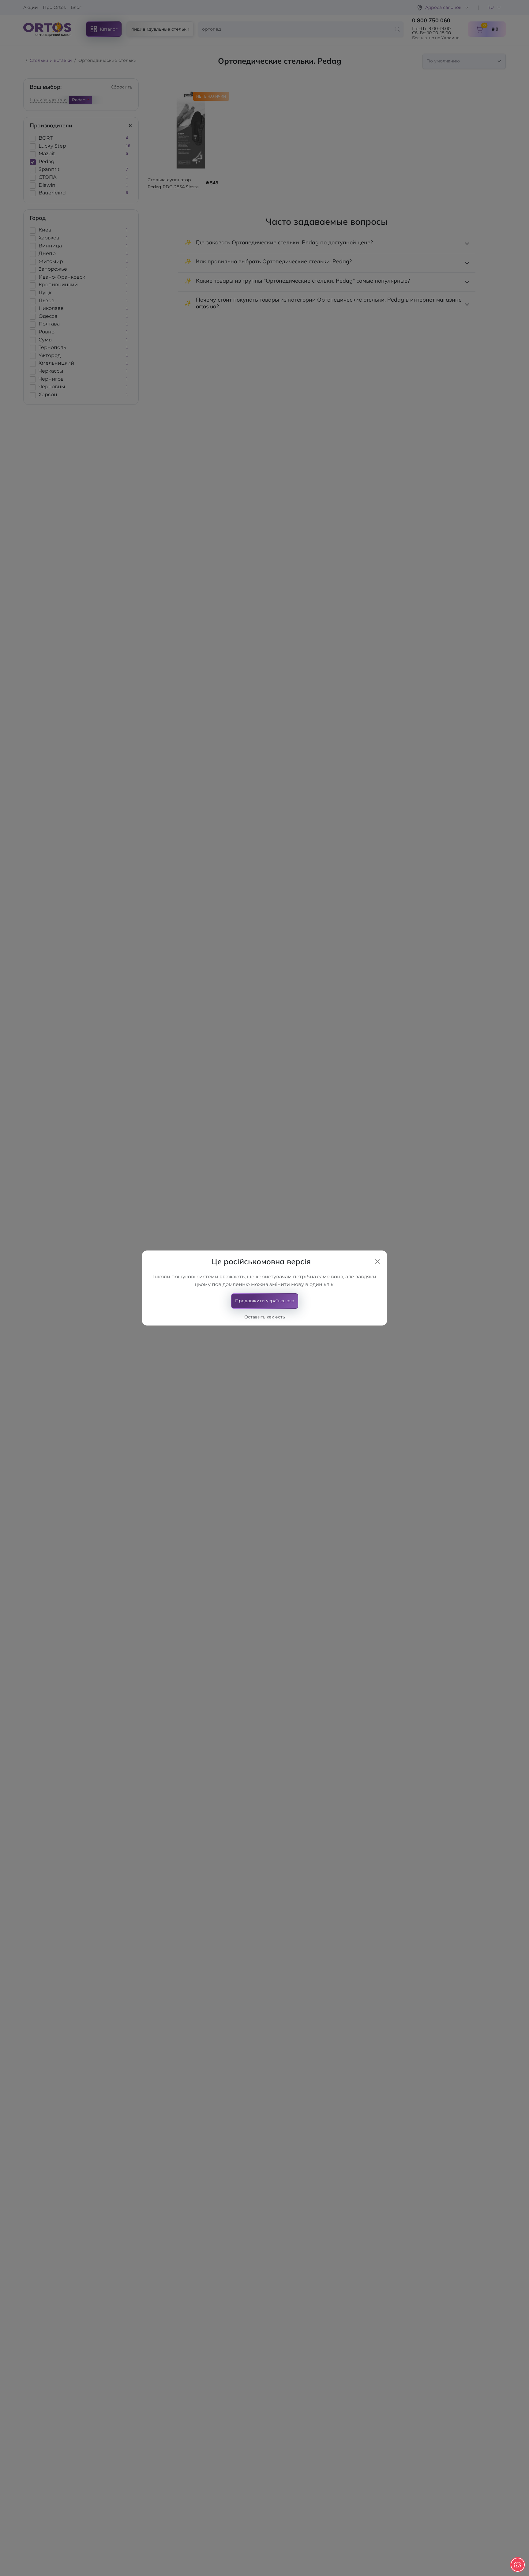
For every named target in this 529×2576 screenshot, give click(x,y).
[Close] (377, 1262)
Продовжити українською (265, 1301)
